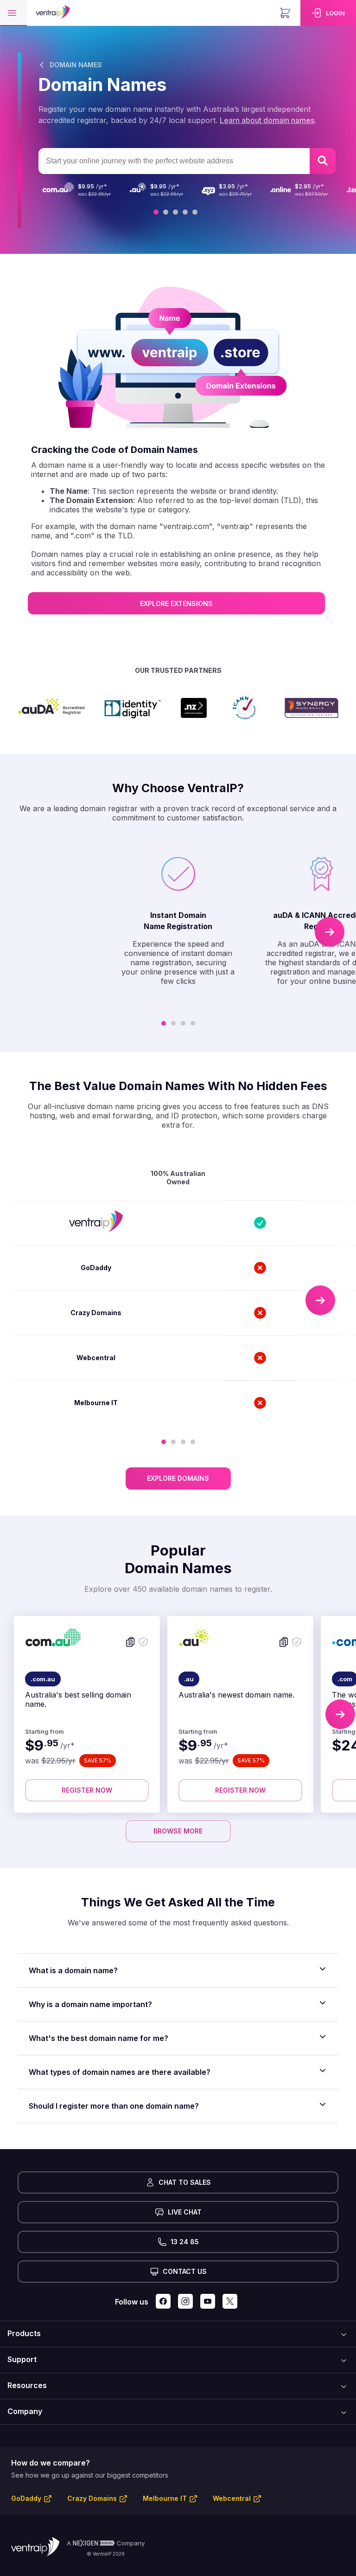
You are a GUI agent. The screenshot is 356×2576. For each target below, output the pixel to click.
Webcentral (232, 2498)
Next (330, 932)
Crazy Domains (92, 2498)
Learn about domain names (267, 120)
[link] (328, 13)
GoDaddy (26, 2498)
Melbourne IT (165, 2498)
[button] (13, 13)
